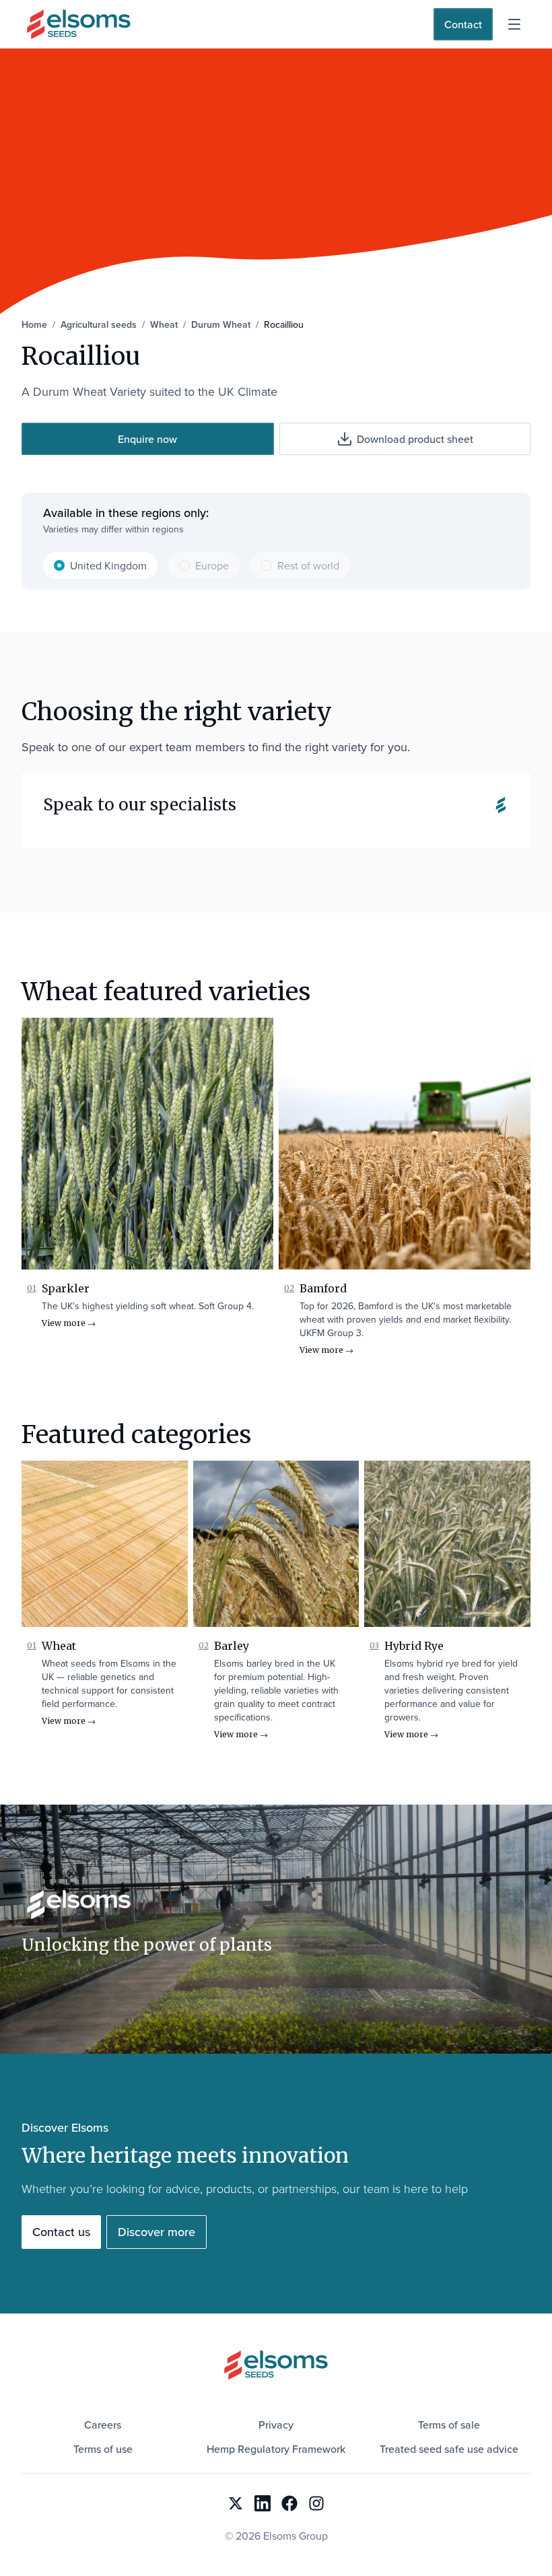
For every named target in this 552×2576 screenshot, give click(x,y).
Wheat (59, 1646)
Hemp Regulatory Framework (276, 2449)
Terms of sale (449, 2425)
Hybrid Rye (414, 1646)
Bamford (323, 1288)
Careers (103, 2425)
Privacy (276, 2425)
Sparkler (66, 1288)
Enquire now (147, 439)
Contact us (61, 2232)
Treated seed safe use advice (449, 2449)
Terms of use (103, 2449)
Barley (232, 1646)
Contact (463, 24)
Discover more (157, 2232)
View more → (69, 1323)
